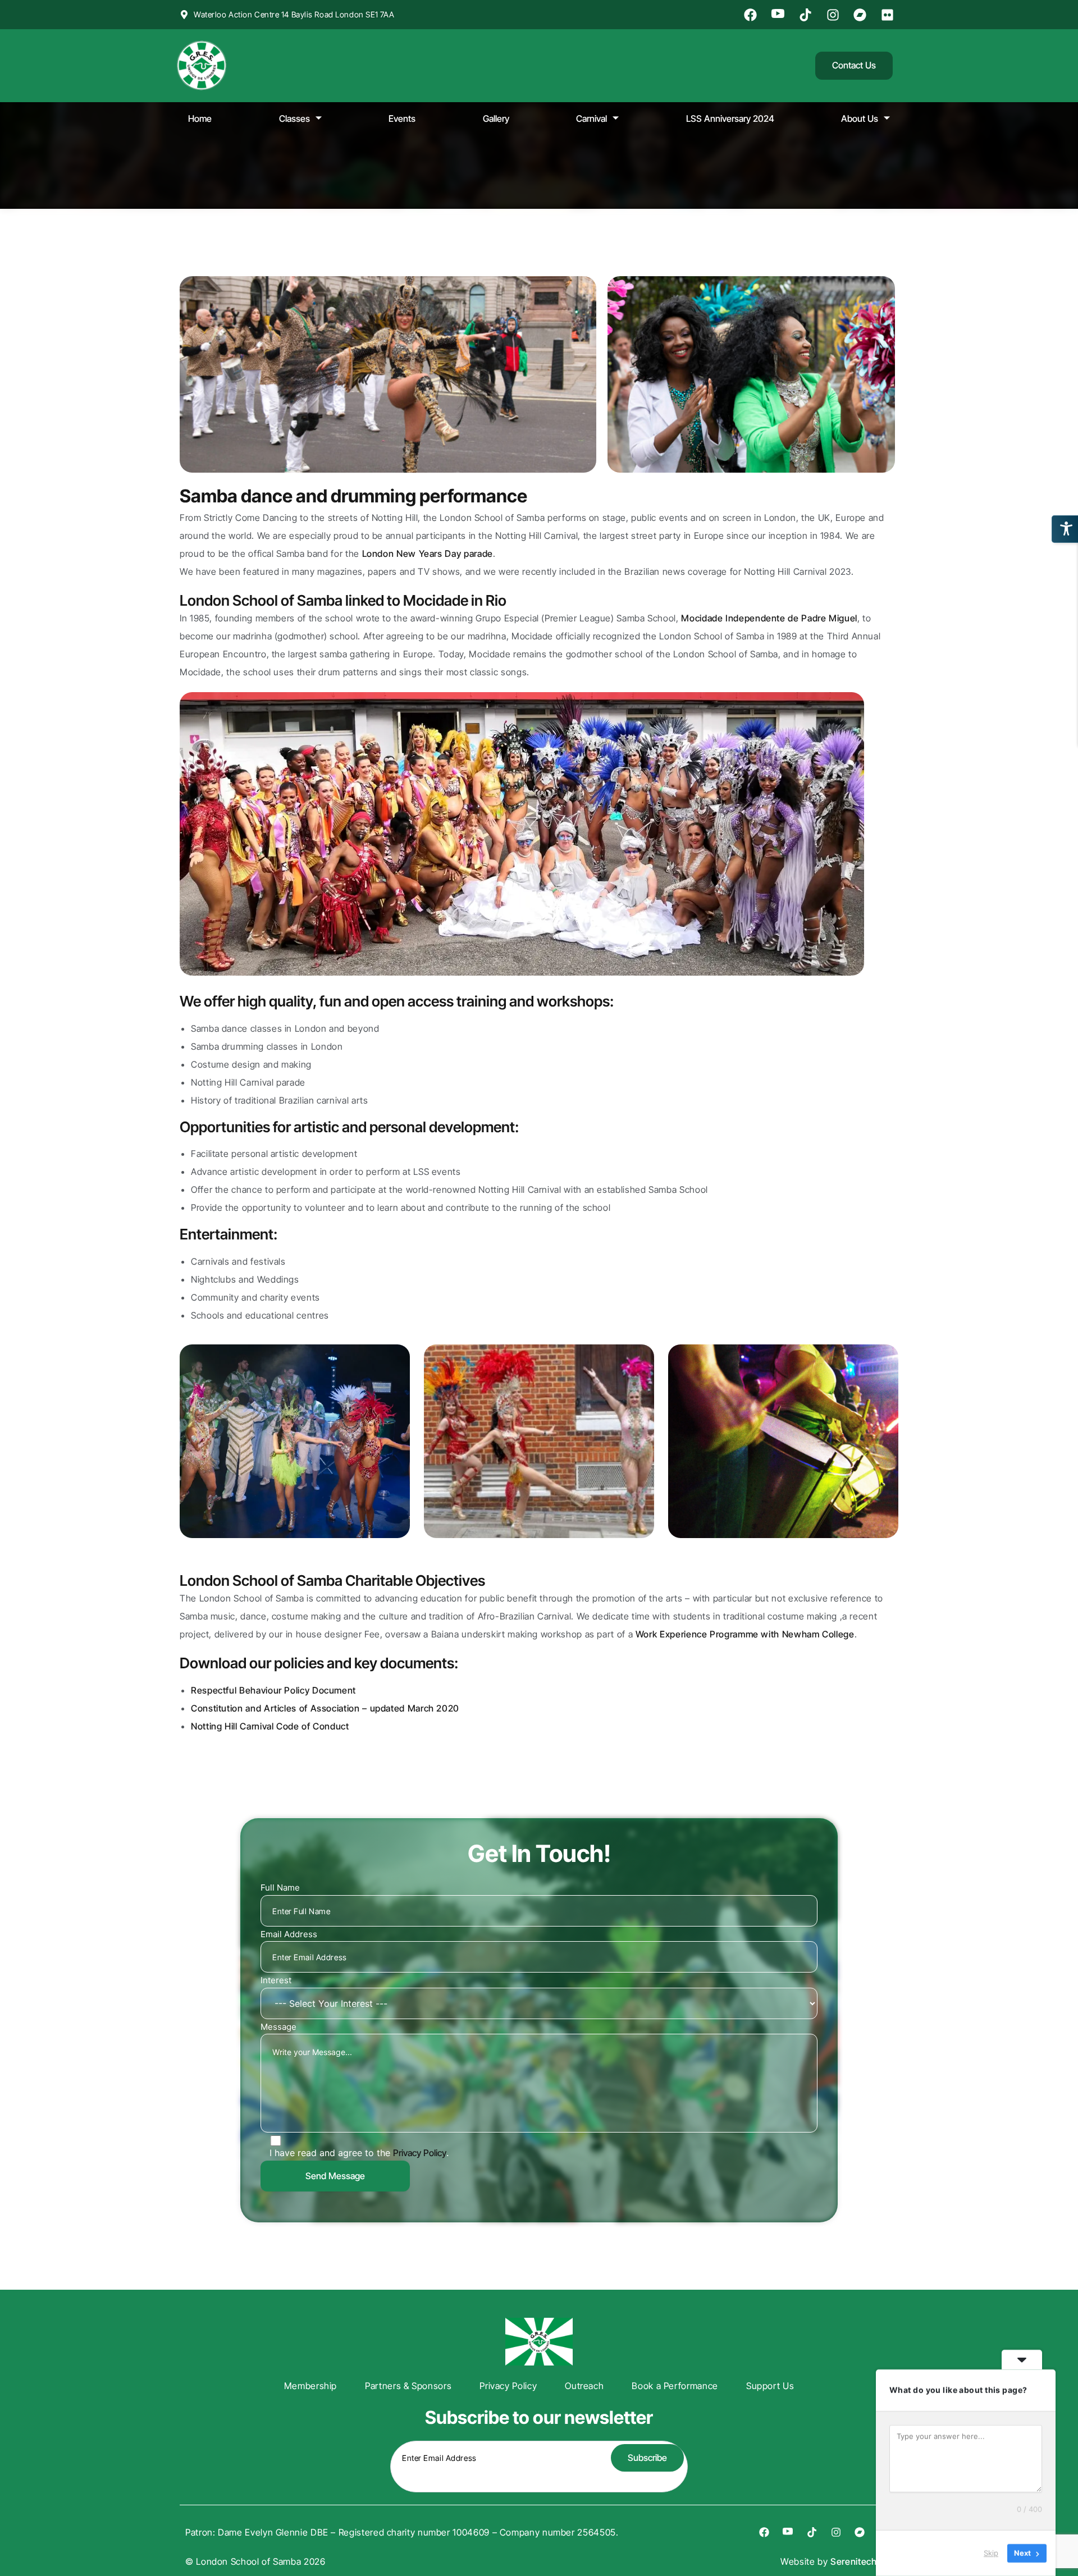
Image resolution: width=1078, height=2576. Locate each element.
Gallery (496, 118)
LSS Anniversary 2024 (730, 118)
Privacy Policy (420, 2153)
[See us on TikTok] (807, 15)
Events (402, 118)
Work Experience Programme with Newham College (745, 1634)
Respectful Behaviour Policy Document (273, 1690)
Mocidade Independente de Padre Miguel (769, 618)
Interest (276, 1980)
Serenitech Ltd (862, 2561)
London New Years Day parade (428, 553)
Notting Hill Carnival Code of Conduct (270, 1726)
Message (278, 2027)
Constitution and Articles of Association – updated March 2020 (325, 1708)
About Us (860, 118)
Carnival (591, 118)
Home (200, 118)
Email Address (289, 1934)
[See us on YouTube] (779, 15)
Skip (991, 2553)
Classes (294, 118)
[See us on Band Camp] (862, 15)
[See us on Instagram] (834, 15)
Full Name (280, 1888)
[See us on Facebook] (752, 15)
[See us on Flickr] (889, 15)
